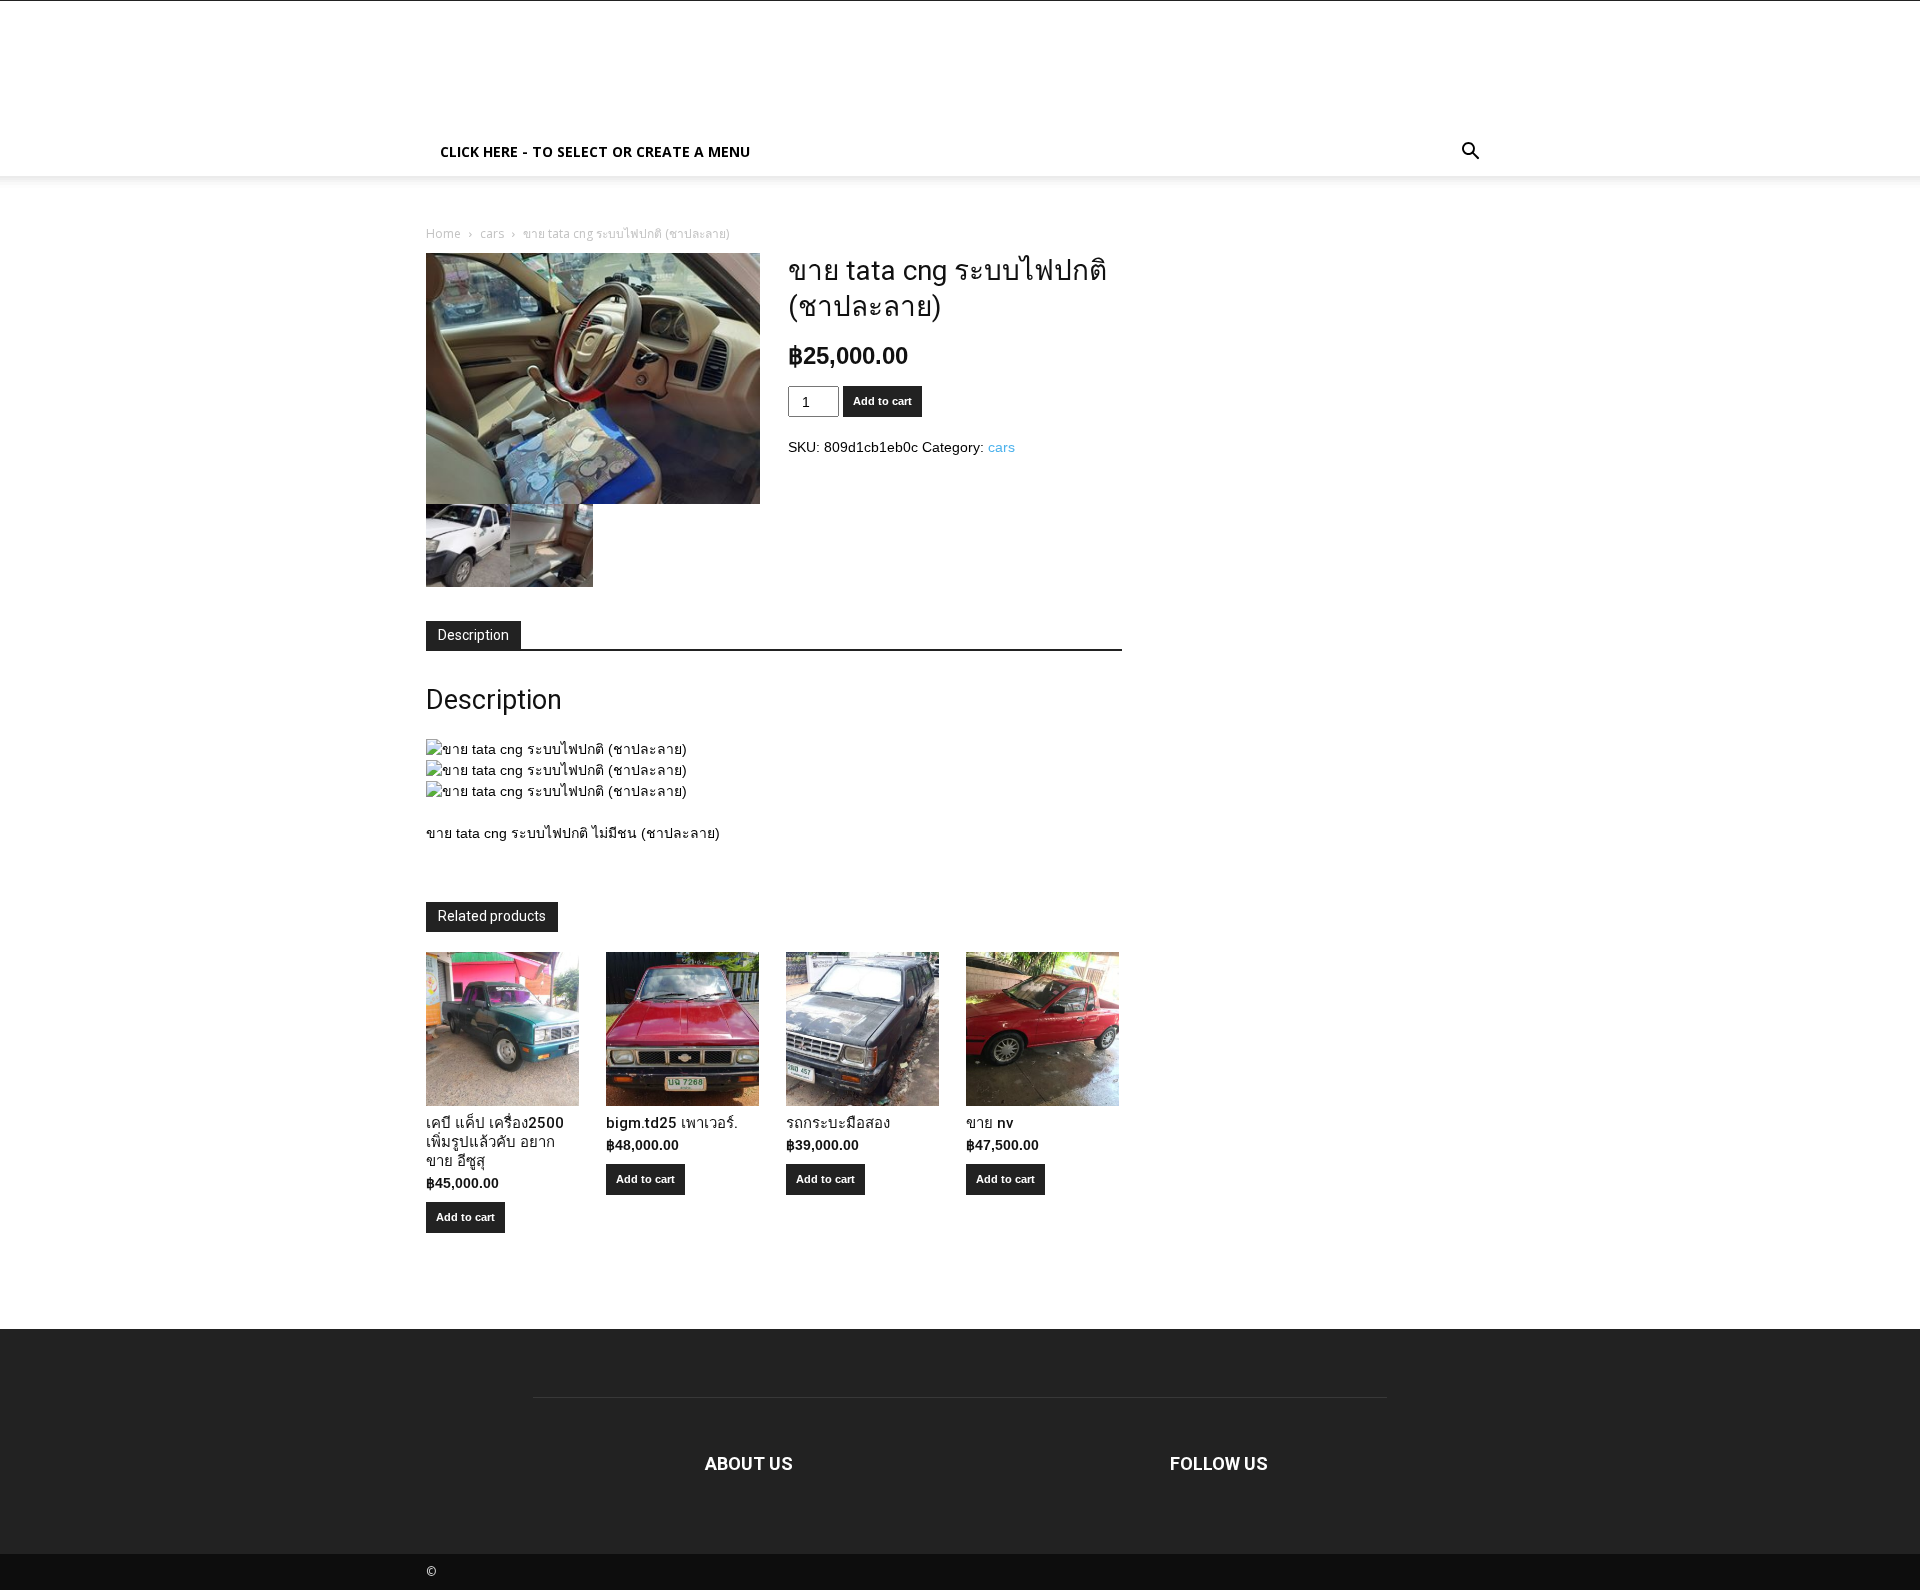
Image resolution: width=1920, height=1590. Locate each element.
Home (443, 233)
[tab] (473, 636)
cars (492, 233)
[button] (1470, 153)
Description (473, 635)
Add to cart (882, 401)
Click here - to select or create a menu (595, 151)
